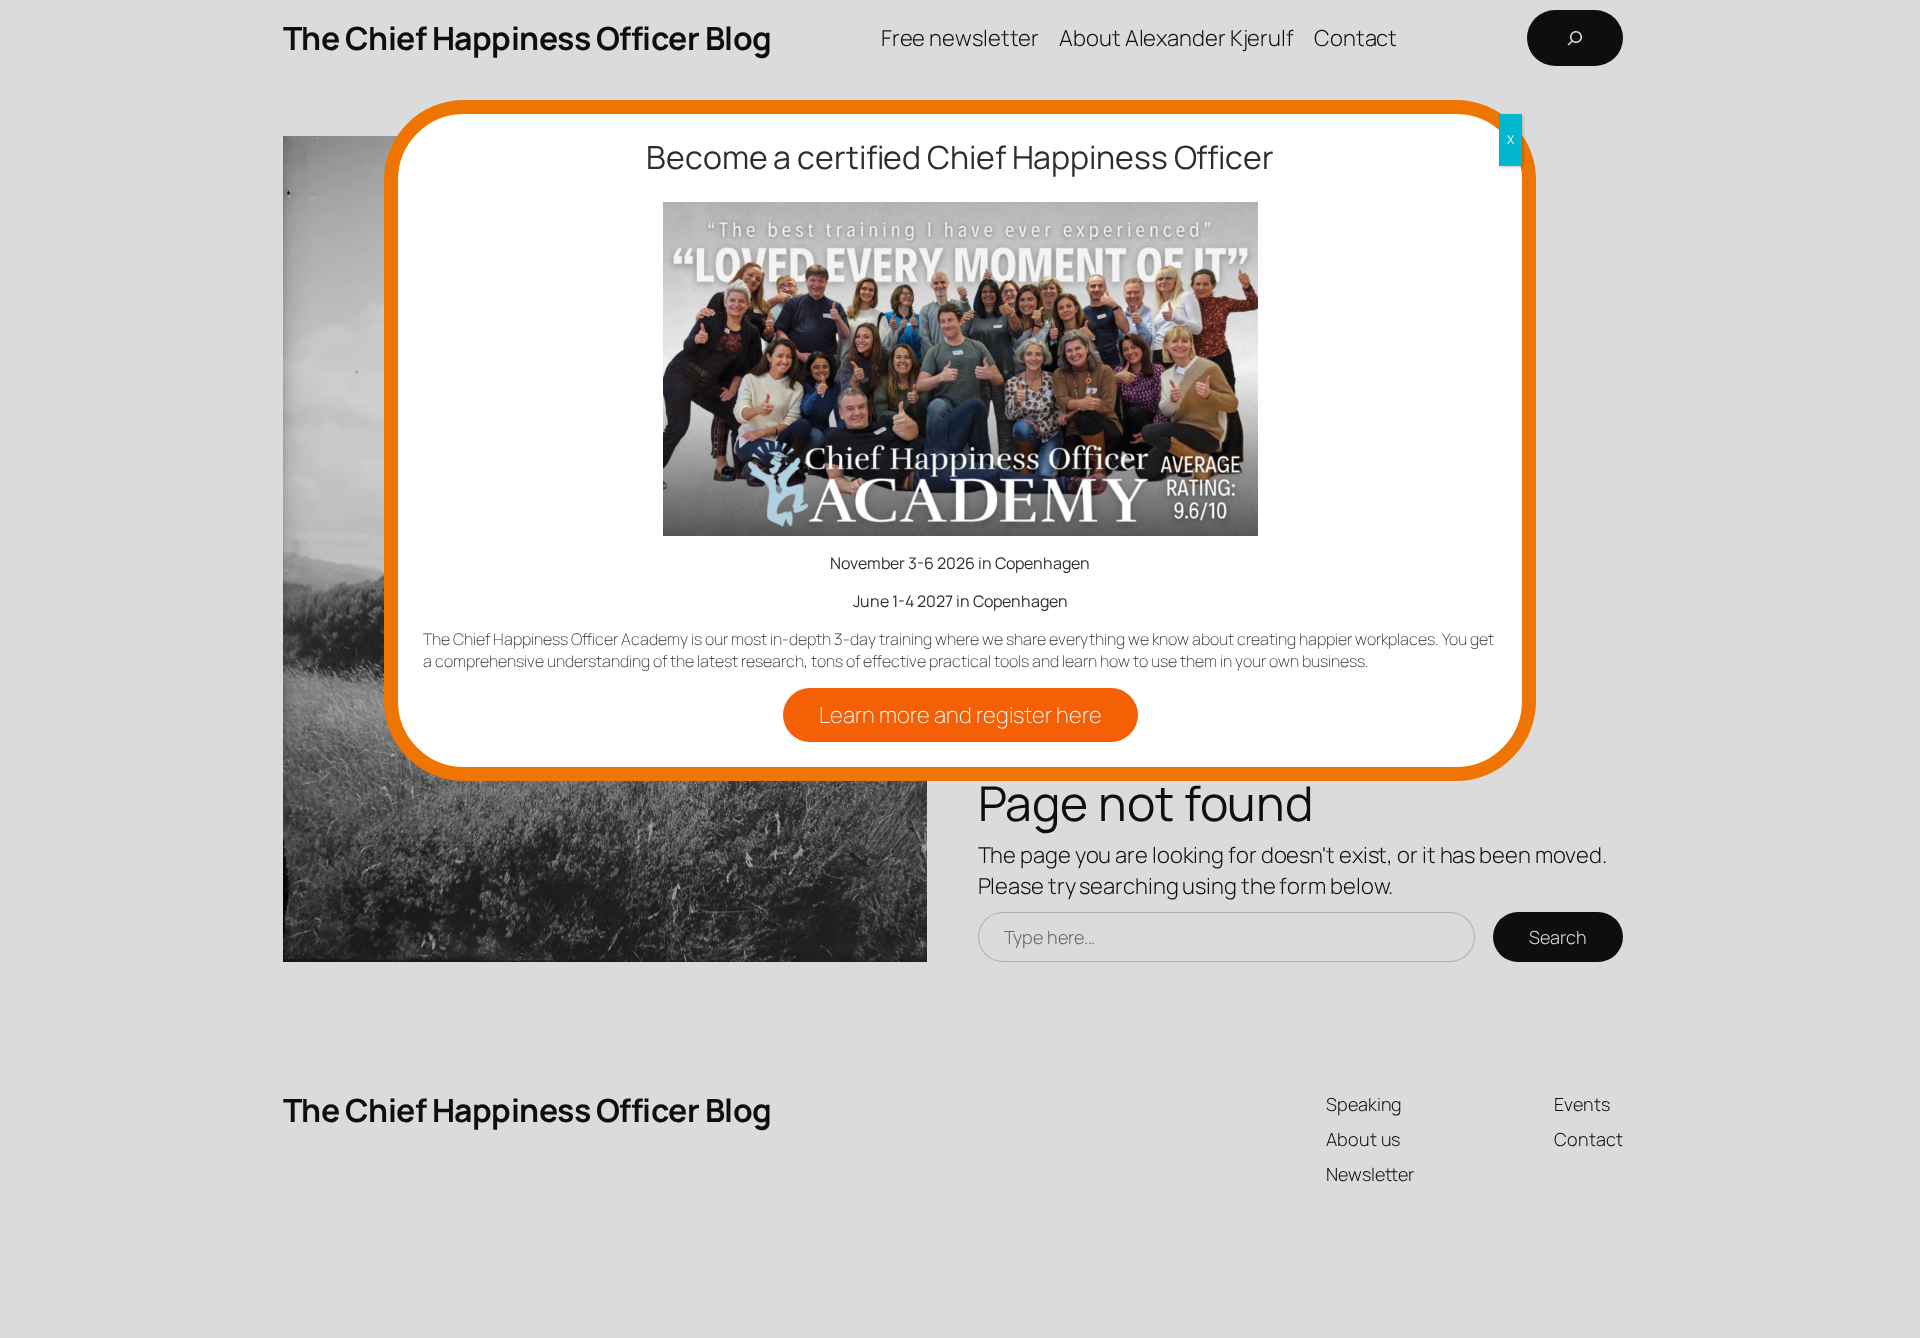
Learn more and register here (960, 715)
